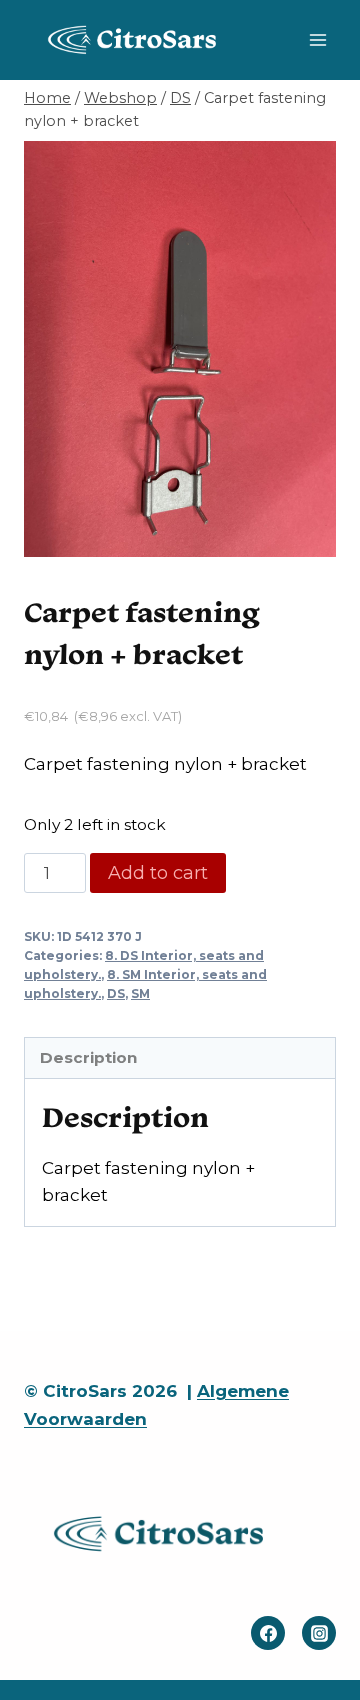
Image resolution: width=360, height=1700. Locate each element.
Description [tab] (88, 1057)
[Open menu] (317, 39)
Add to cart (158, 873)
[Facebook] (268, 1633)
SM (140, 993)
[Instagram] (319, 1633)
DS (116, 993)
